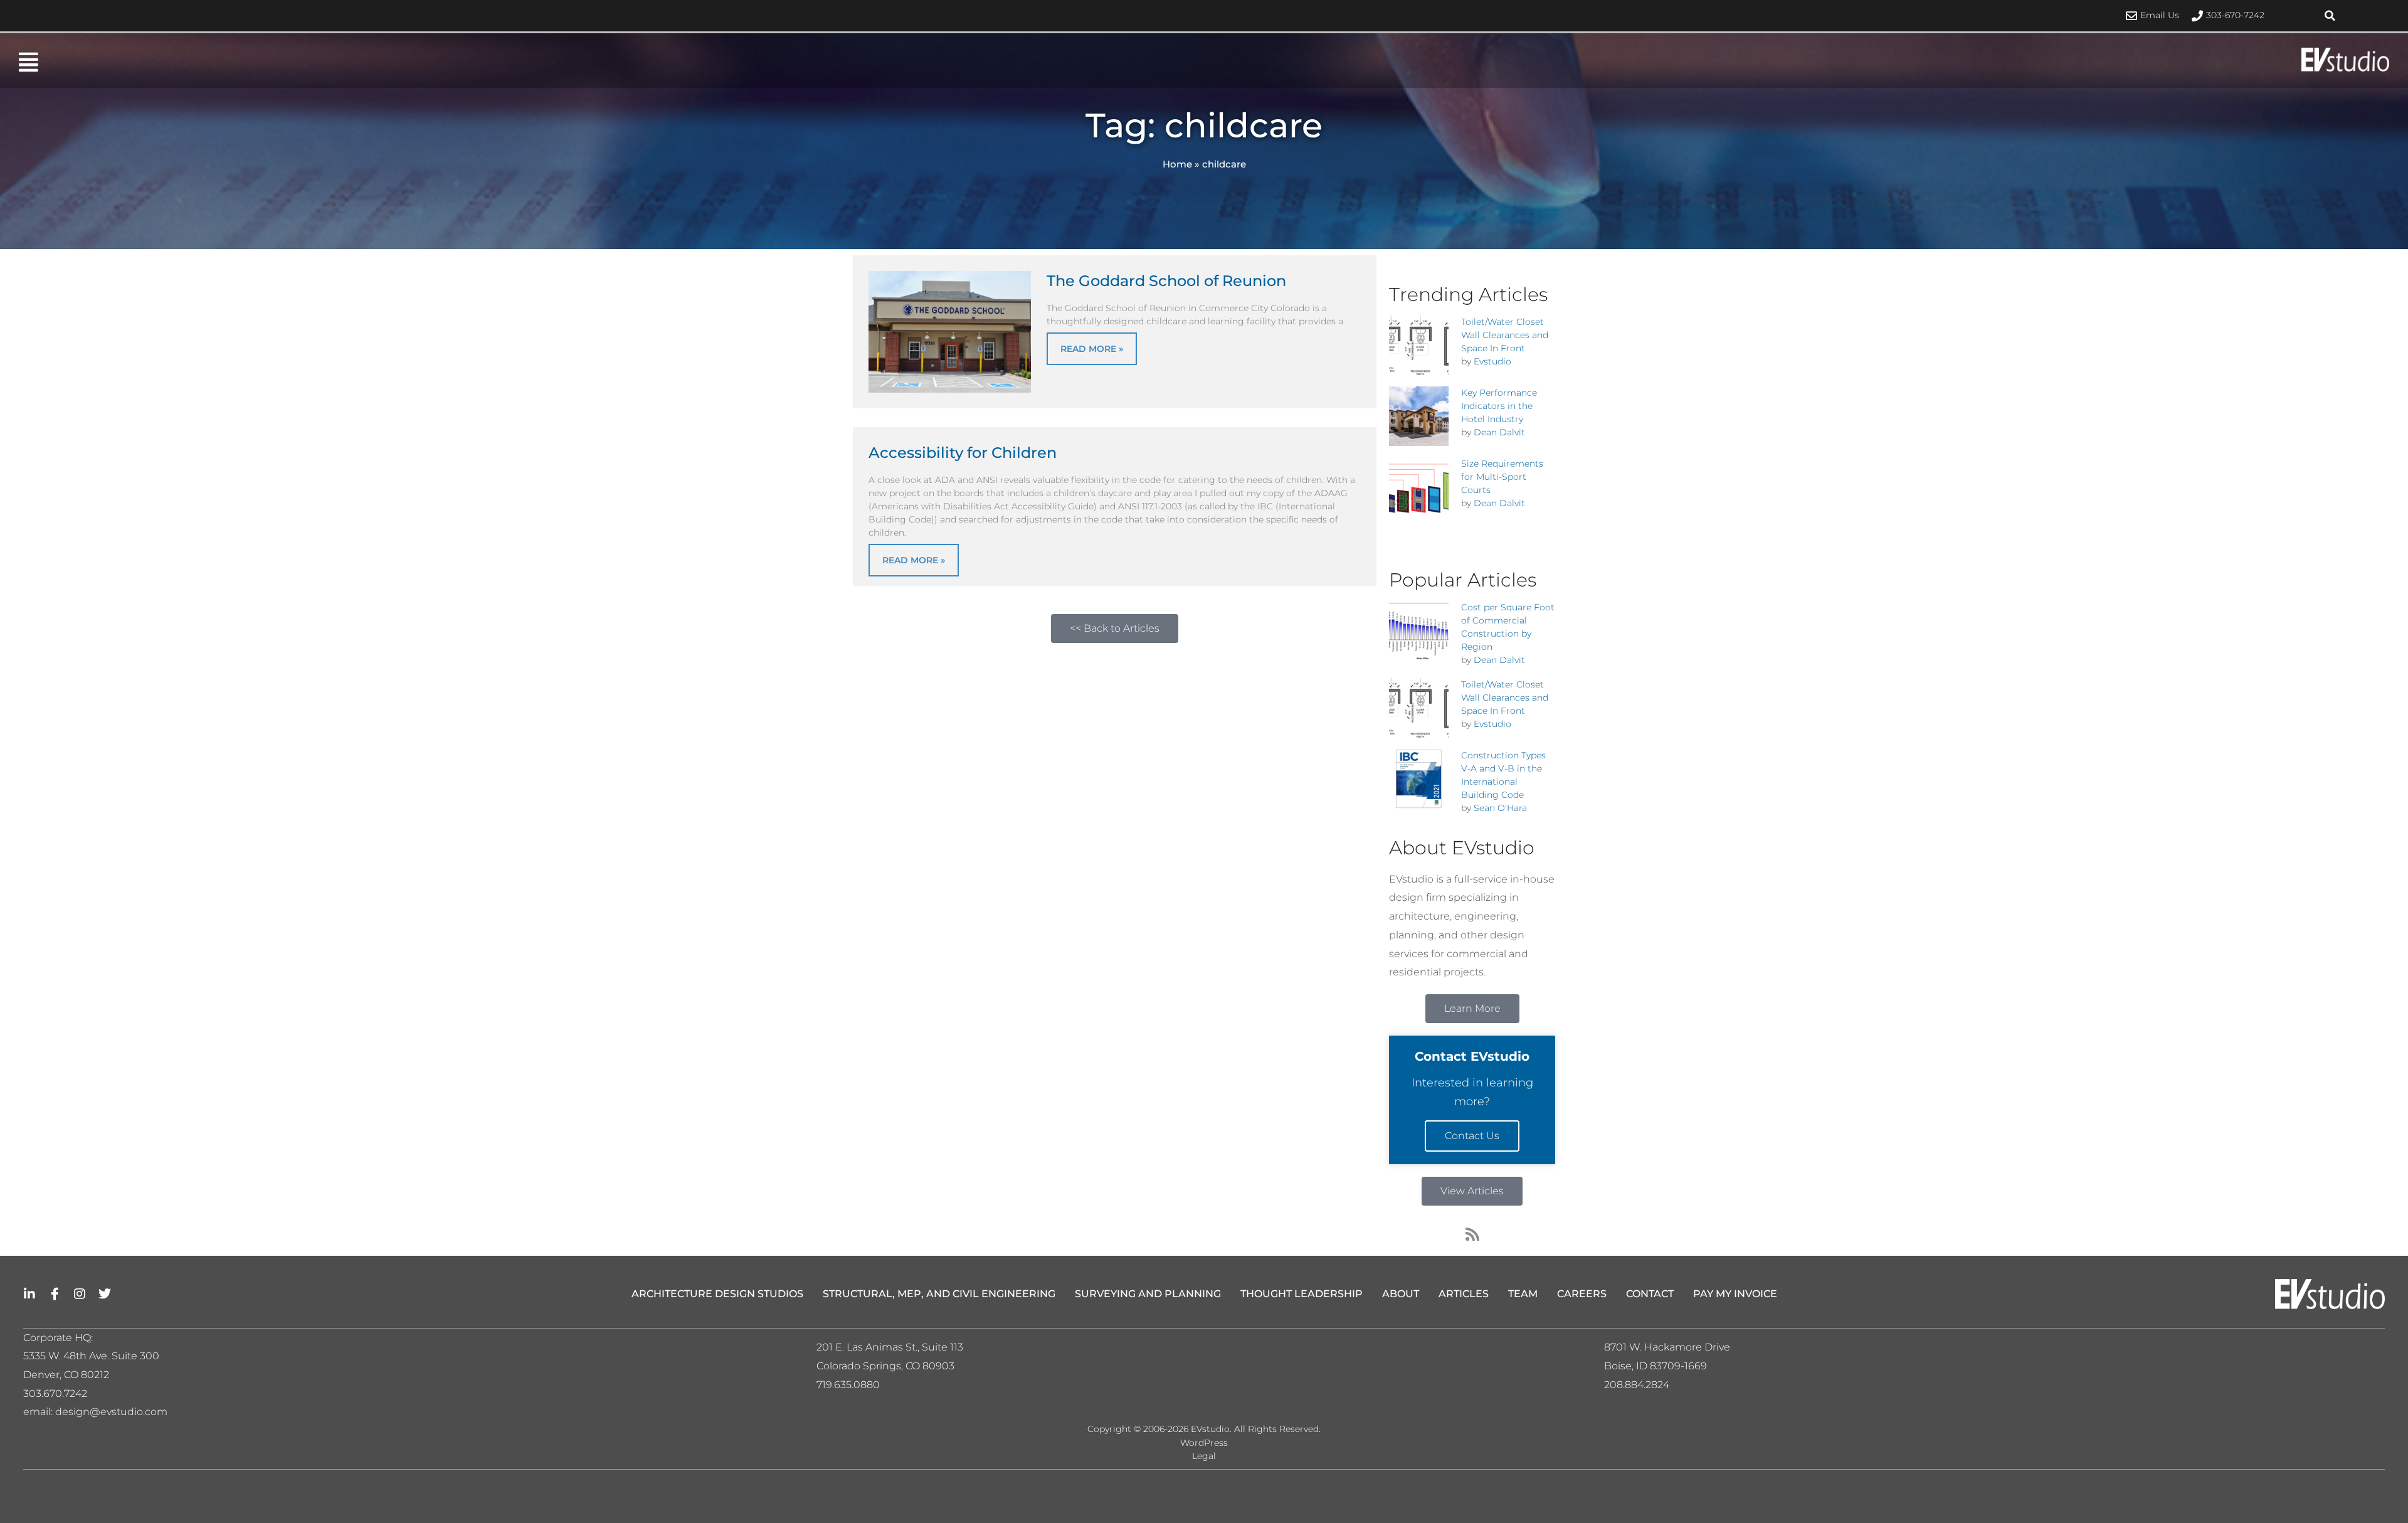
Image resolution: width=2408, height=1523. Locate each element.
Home (1177, 164)
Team (1523, 1294)
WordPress (1204, 1443)
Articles (1464, 1294)
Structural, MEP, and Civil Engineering (939, 1294)
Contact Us (1472, 1136)
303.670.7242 (55, 1393)
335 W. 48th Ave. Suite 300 (95, 1356)
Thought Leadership (1302, 1294)
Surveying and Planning (1148, 1294)
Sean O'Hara (1500, 808)
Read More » (1092, 349)
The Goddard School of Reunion (1166, 281)
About (1401, 1294)
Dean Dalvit (1499, 432)
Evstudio (1492, 361)
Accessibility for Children (963, 453)
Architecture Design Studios (717, 1294)
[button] (2330, 16)
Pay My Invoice (1735, 1294)
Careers (1582, 1294)
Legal (1204, 1456)
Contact (1650, 1294)
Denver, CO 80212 (66, 1375)
